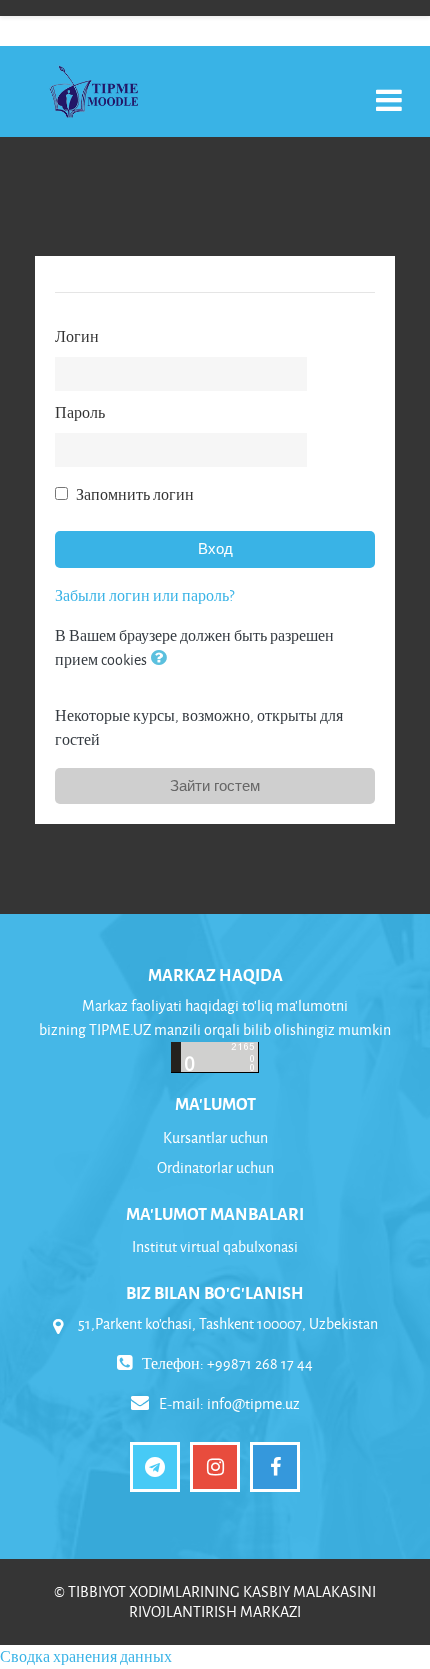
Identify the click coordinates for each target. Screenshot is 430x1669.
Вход (215, 548)
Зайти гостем (215, 785)
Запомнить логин (135, 494)
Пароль (80, 412)
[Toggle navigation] (389, 89)
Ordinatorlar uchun (215, 1167)
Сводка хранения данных (86, 1656)
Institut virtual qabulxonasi (215, 1246)
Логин (77, 336)
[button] (162, 659)
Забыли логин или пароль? (144, 595)
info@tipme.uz (253, 1403)
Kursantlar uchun (215, 1137)
